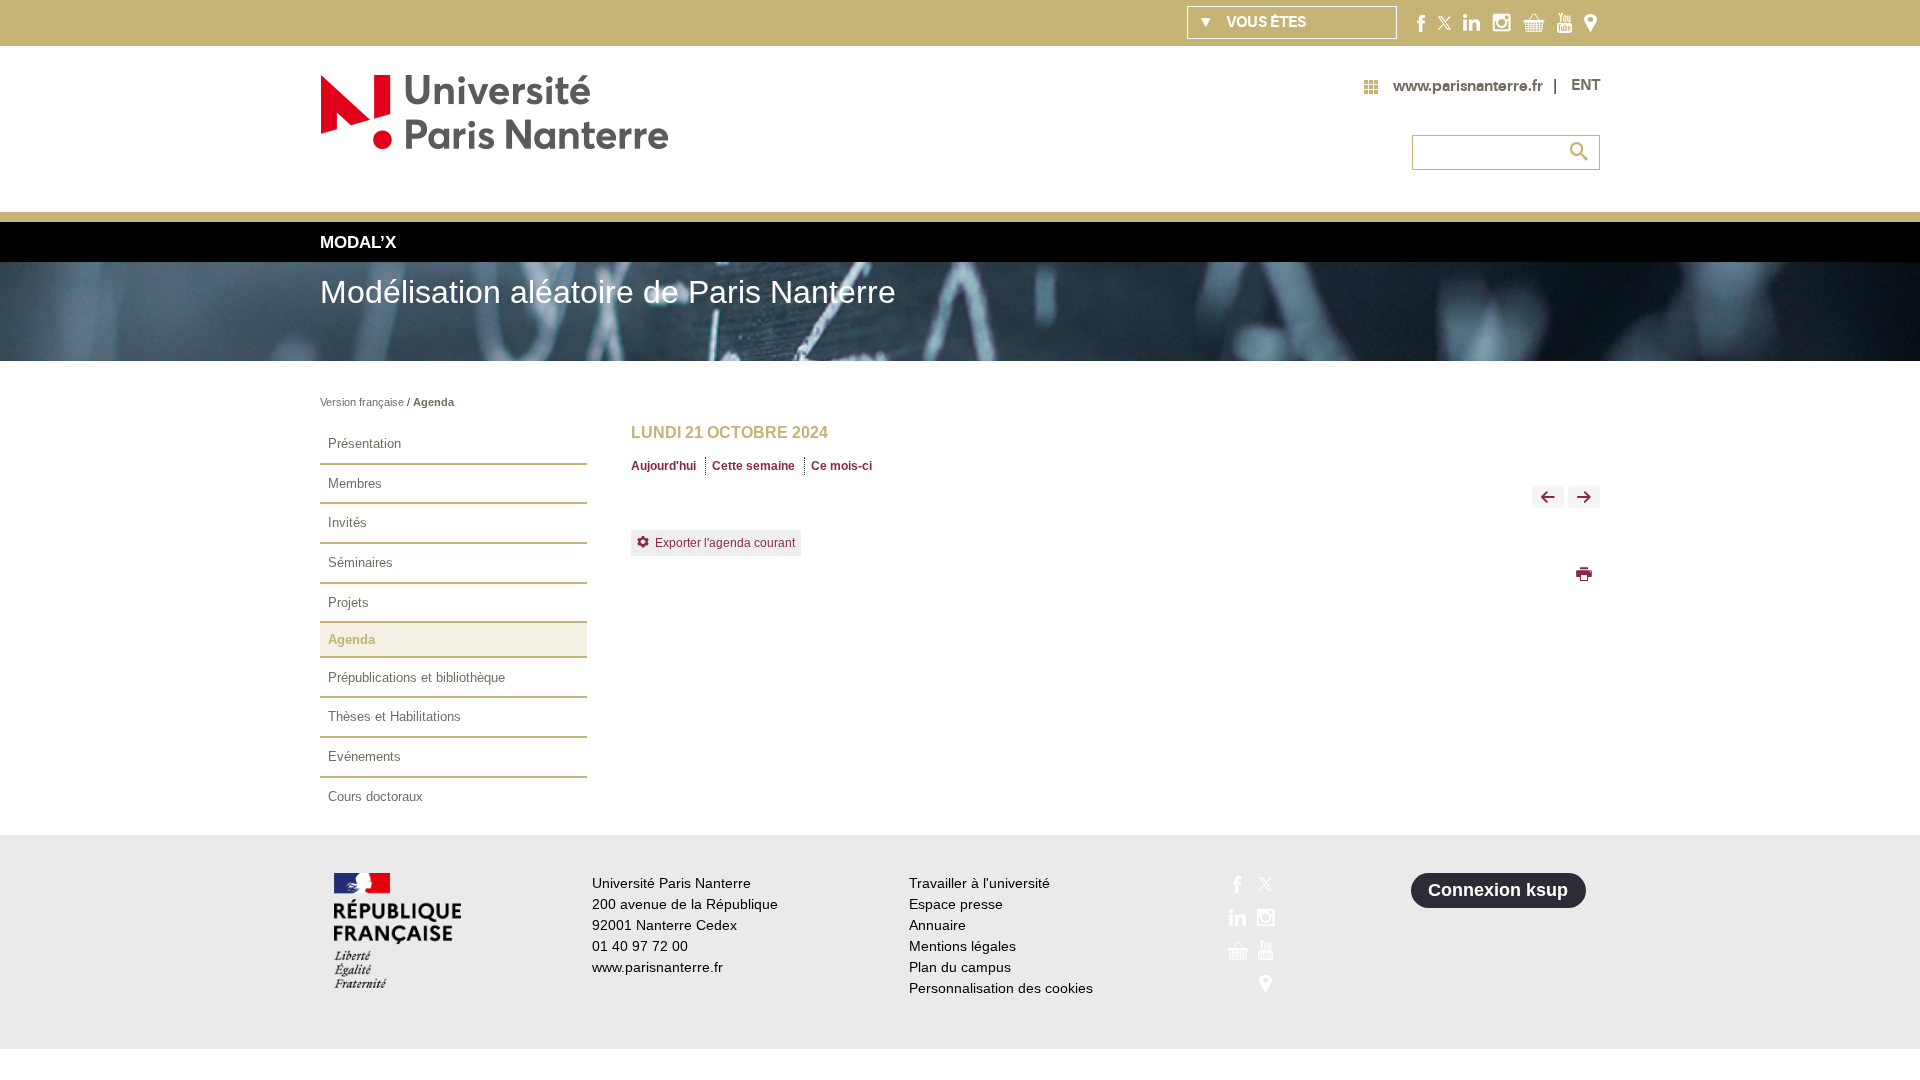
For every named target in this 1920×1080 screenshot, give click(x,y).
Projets (348, 602)
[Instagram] (1501, 22)
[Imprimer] (1584, 576)
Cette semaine (753, 466)
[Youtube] (1564, 22)
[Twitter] (1444, 22)
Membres (355, 483)
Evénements (364, 756)
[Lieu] (1590, 22)
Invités (347, 522)
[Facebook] (1421, 22)
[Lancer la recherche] (1580, 152)
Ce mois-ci (841, 466)
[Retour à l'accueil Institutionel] (397, 930)
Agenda (433, 402)
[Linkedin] (1471, 22)
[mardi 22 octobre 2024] (1584, 498)
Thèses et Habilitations (394, 716)
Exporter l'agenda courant (725, 543)
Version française (363, 402)
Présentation (364, 443)
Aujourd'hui (663, 466)
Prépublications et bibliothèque (416, 677)
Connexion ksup (1498, 890)
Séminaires (360, 562)
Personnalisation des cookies (1001, 988)
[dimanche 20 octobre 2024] (1548, 498)
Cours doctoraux (375, 796)
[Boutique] (1534, 22)
